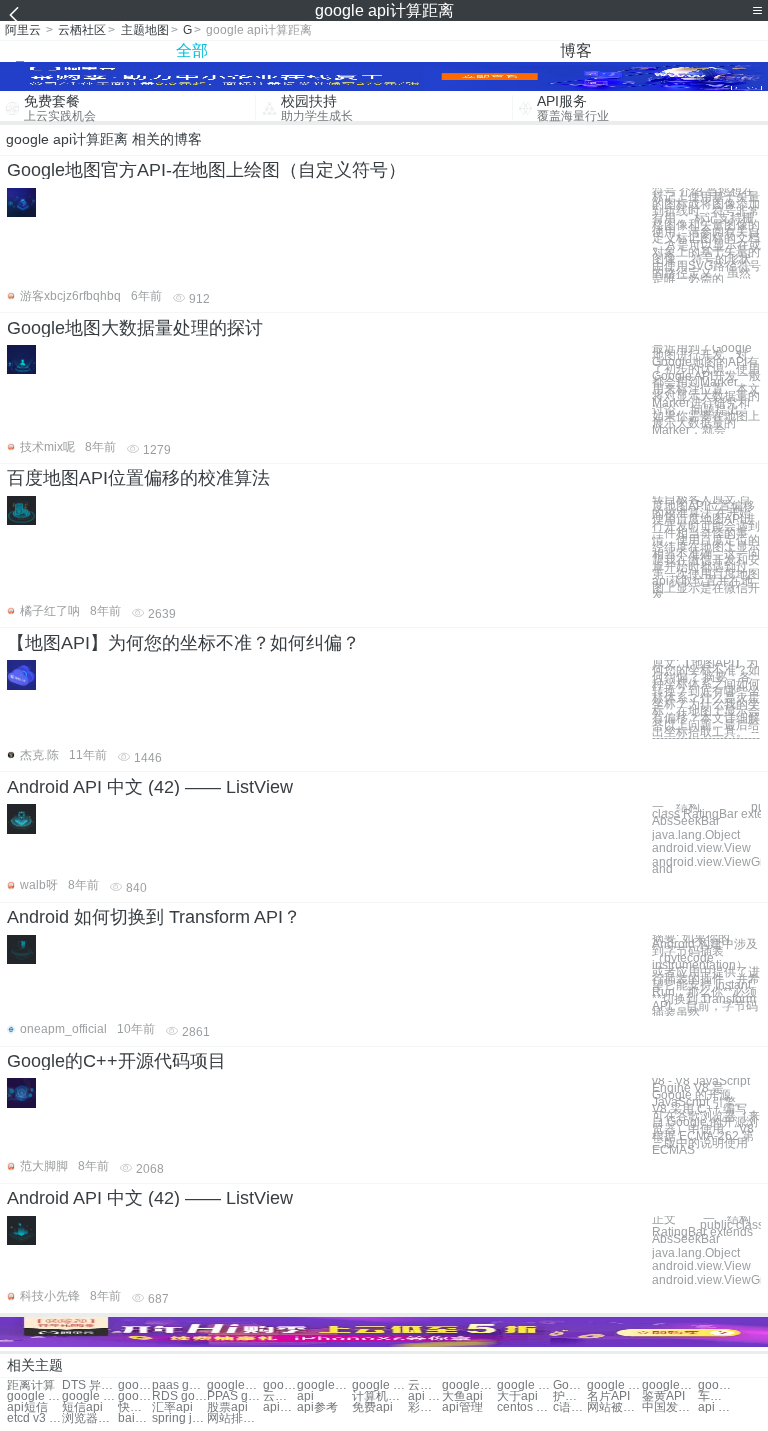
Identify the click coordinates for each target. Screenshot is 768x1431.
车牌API (715, 1396)
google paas (135, 1385)
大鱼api (462, 1396)
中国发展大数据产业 (669, 1407)
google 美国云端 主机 (524, 1385)
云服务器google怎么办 (280, 1396)
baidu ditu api (135, 1418)
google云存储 (324, 1385)
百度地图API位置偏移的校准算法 (138, 478)
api (305, 1396)
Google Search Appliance (570, 1385)
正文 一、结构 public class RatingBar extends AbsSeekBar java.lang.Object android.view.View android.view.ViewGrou (706, 1250)
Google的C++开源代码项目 (116, 1061)
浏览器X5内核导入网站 (89, 1418)
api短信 (27, 1407)
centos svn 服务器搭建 (524, 1407)
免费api (372, 1407)
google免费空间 (469, 1385)
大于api (517, 1396)
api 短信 (425, 1396)
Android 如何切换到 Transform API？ (154, 917)
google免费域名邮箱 (669, 1385)
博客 (576, 50)
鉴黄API (663, 1396)
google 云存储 (379, 1385)
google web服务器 (89, 1396)
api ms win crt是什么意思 (715, 1407)
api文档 (280, 1407)
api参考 (317, 1407)
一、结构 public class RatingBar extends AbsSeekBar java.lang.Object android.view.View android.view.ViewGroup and (706, 838)
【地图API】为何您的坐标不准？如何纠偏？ (183, 643)
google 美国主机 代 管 (34, 1396)
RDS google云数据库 (179, 1396)
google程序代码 (234, 1385)
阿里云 (23, 30)
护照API (570, 1396)
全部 (192, 50)
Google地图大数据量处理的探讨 (135, 328)
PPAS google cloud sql (234, 1396)
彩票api (425, 1407)
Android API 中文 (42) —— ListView (150, 787)
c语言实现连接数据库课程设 (570, 1407)
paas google (179, 1385)
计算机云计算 (379, 1396)
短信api (82, 1407)
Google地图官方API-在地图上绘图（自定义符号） (206, 170)
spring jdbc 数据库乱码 (179, 1418)
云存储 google (425, 1385)
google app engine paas (135, 1396)
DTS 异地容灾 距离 (89, 1385)
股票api (227, 1407)
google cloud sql (614, 1385)
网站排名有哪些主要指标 (234, 1418)
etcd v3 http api (34, 1418)
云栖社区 (82, 30)
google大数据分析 (715, 1385)
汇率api (172, 1407)
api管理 (462, 1407)
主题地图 (145, 30)
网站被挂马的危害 (614, 1407)
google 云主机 (280, 1385)
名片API (608, 1396)
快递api (135, 1407)
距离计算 (31, 1385)
